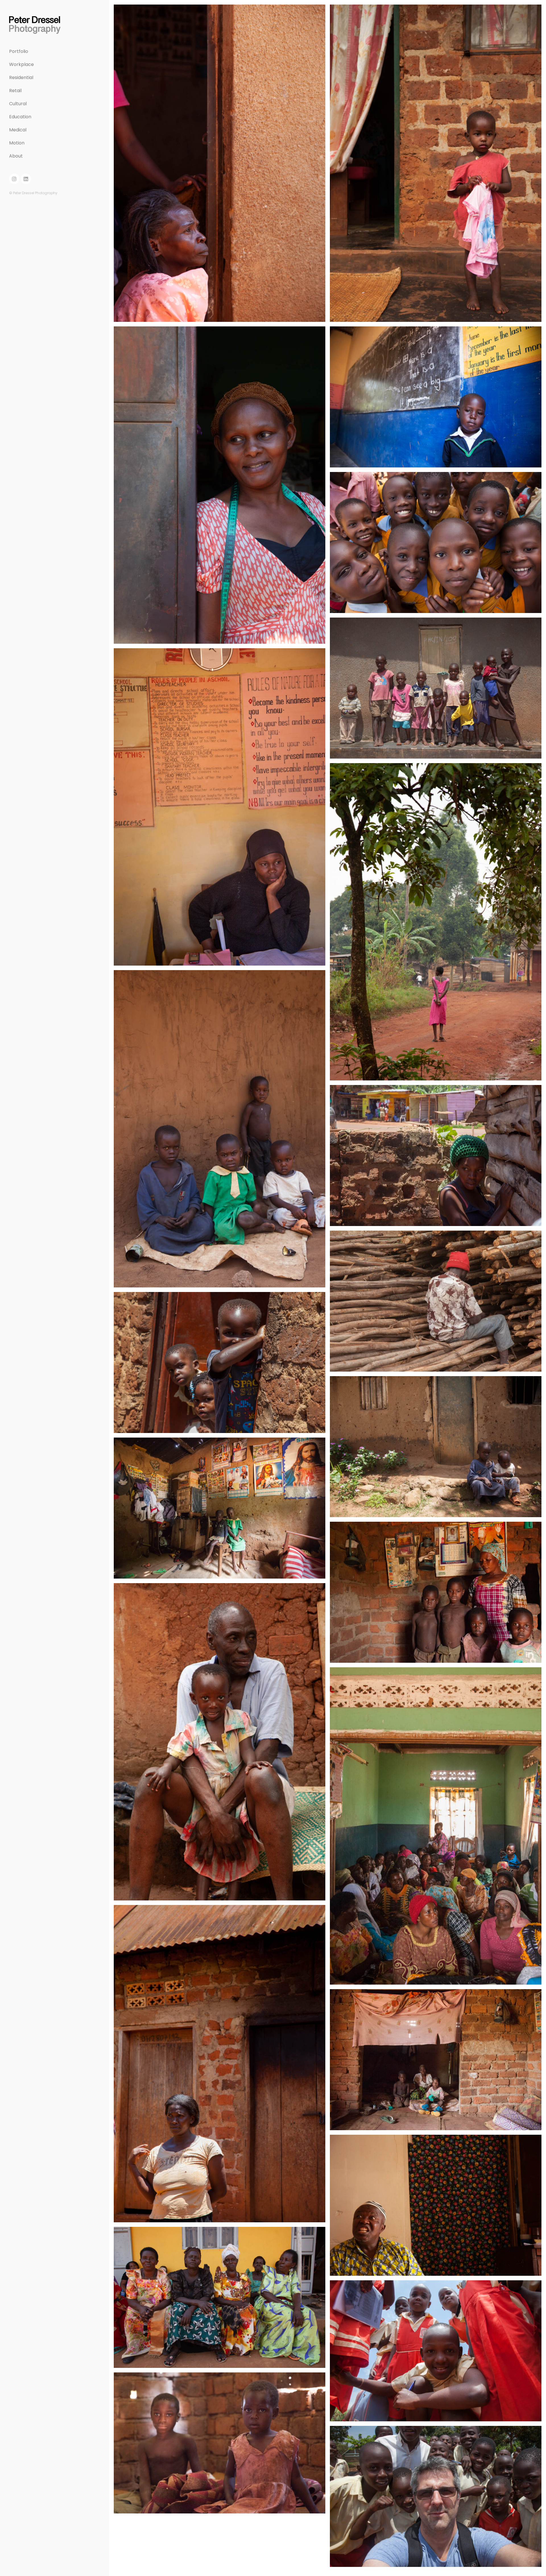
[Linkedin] (26, 179)
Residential (21, 77)
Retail (15, 91)
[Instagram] (14, 179)
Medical (18, 130)
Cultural (18, 104)
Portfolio (19, 51)
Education (20, 117)
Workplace (21, 64)
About (16, 156)
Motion (17, 143)
